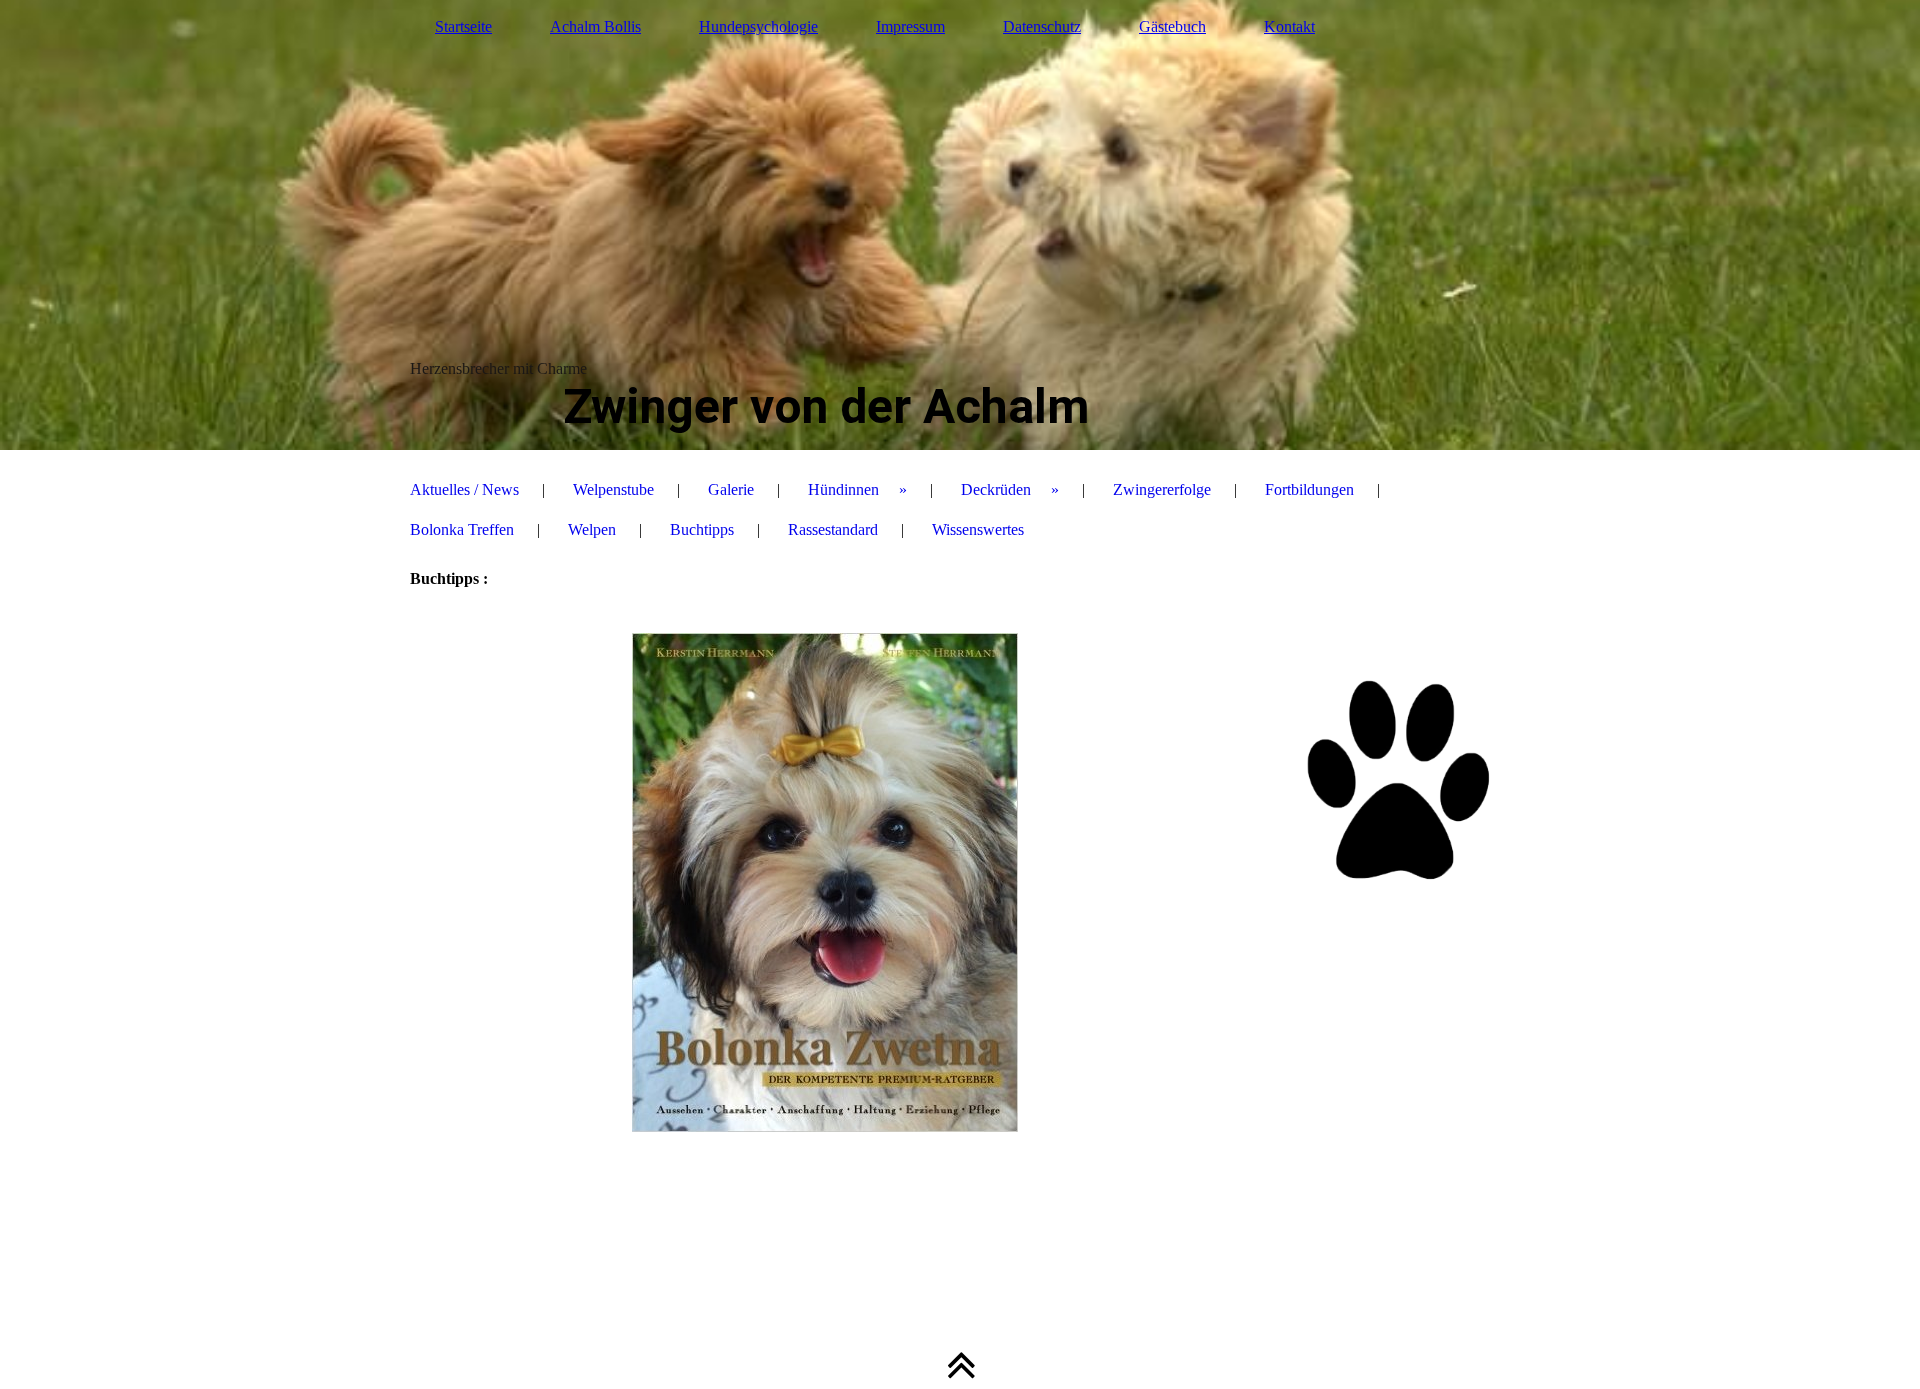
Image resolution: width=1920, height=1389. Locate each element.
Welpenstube (613, 489)
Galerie (731, 489)
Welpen (592, 529)
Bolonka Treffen (462, 529)
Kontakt (1289, 26)
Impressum (910, 26)
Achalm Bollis (595, 26)
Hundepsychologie (758, 26)
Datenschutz (1042, 26)
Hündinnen (843, 489)
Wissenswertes (978, 529)
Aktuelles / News (464, 489)
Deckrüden (996, 489)
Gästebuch (1172, 26)
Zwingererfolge (1162, 489)
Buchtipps (702, 529)
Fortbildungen (1309, 489)
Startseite (463, 26)
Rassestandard (833, 529)
